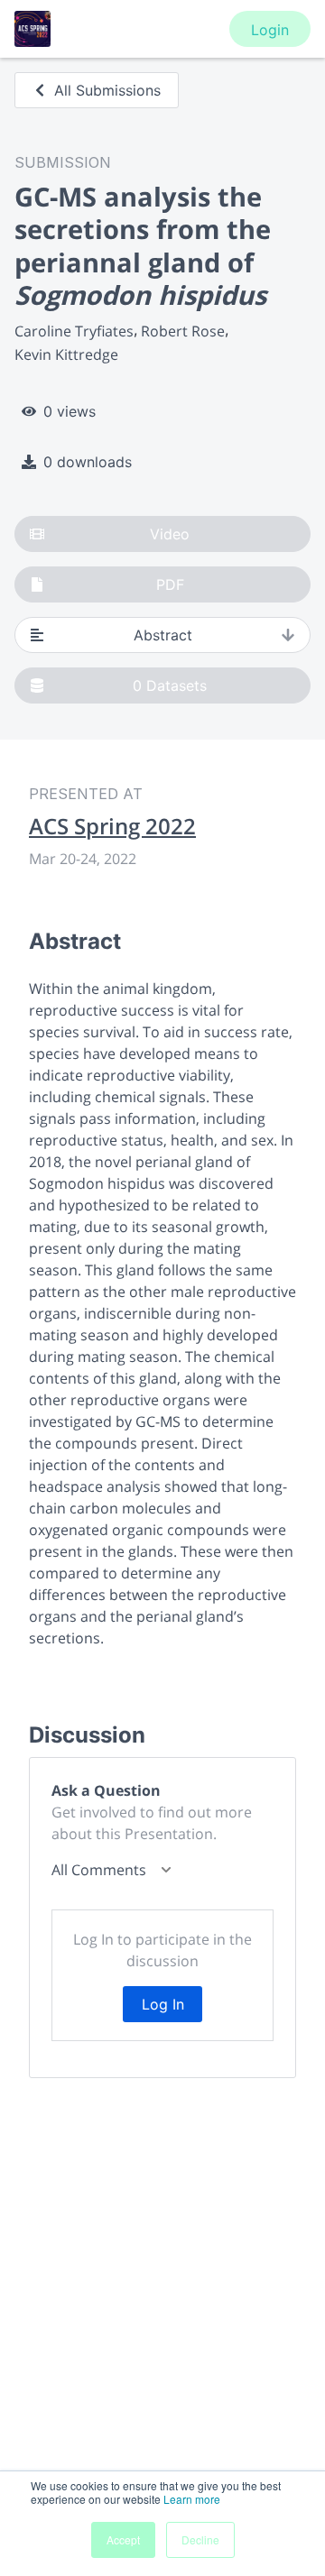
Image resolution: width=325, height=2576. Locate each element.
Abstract (163, 635)
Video (170, 534)
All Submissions (107, 90)
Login (270, 30)
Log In (163, 2004)
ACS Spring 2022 (112, 826)
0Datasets (170, 685)
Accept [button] (123, 2539)
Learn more (192, 2499)
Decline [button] (200, 2539)
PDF (170, 584)
